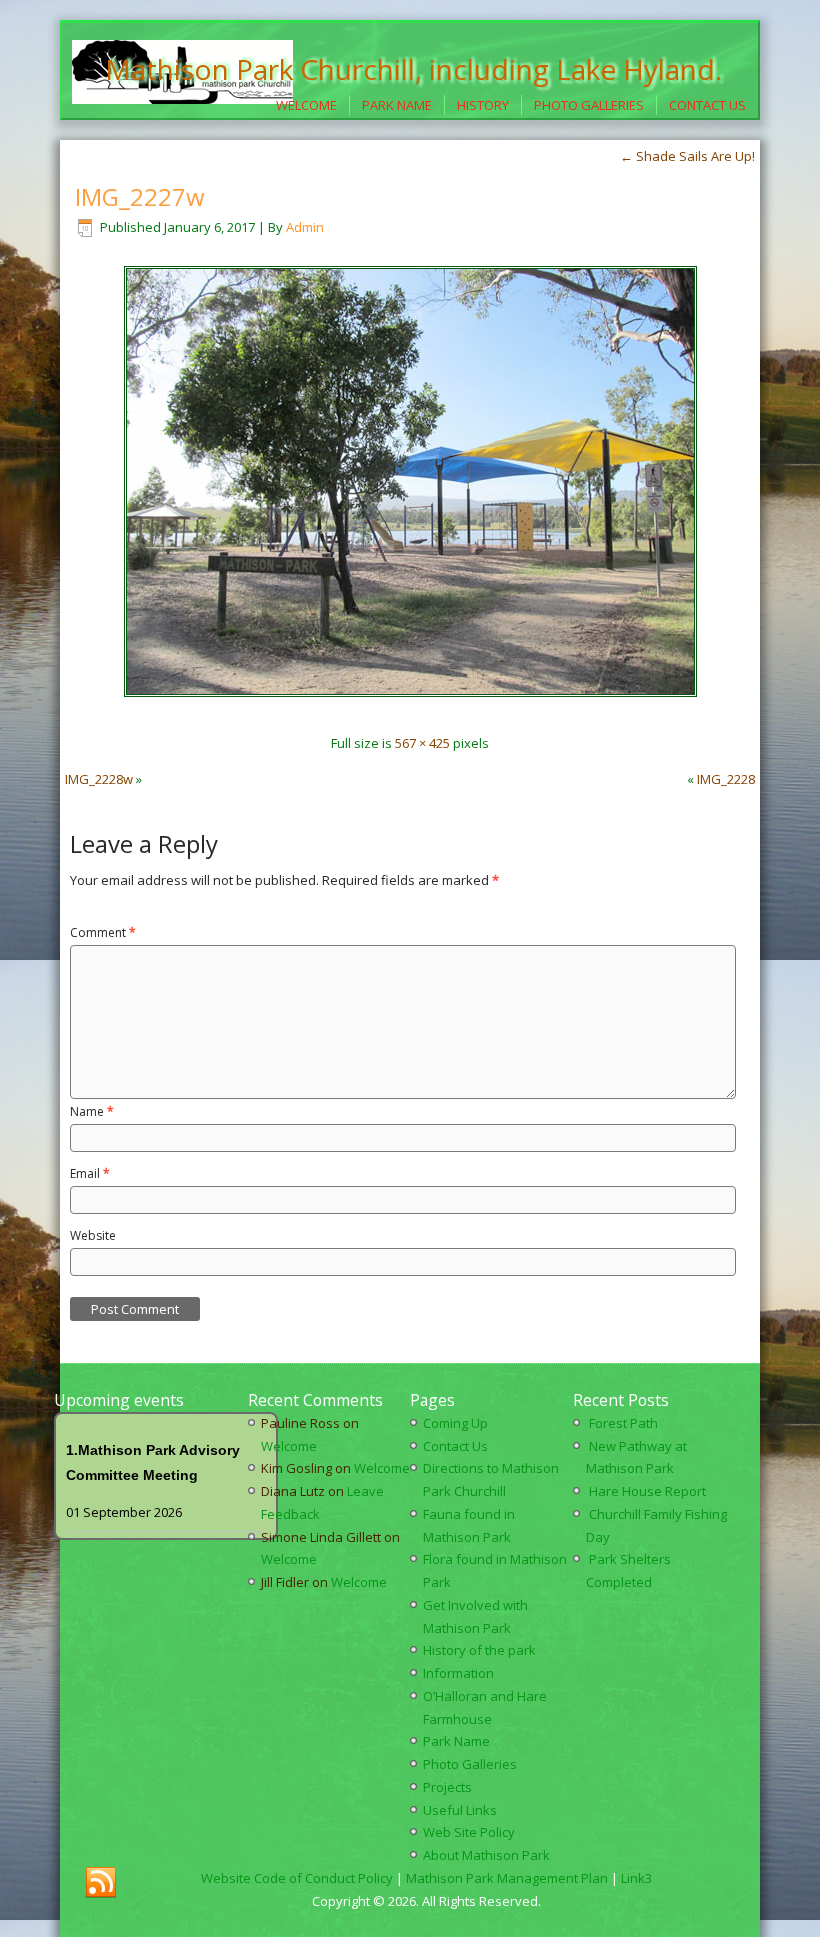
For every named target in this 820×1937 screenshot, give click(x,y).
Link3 (636, 1878)
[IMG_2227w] (410, 707)
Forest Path (623, 1423)
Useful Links (460, 1810)
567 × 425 (422, 743)
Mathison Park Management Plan (507, 1878)
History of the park (479, 1650)
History (483, 105)
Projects (447, 1787)
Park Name (397, 105)
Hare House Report (647, 1491)
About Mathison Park (486, 1855)
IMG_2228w (99, 779)
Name (92, 1111)
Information (458, 1673)
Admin (305, 227)
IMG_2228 (726, 779)
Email (90, 1173)
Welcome (306, 105)
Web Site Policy (469, 1832)
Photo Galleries (589, 105)
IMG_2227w (140, 196)
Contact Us (707, 105)
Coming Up (455, 1423)
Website (93, 1235)
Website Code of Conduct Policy (297, 1878)
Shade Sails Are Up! (687, 156)
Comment (103, 932)
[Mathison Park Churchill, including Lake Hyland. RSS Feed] (101, 1883)
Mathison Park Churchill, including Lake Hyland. (413, 69)
